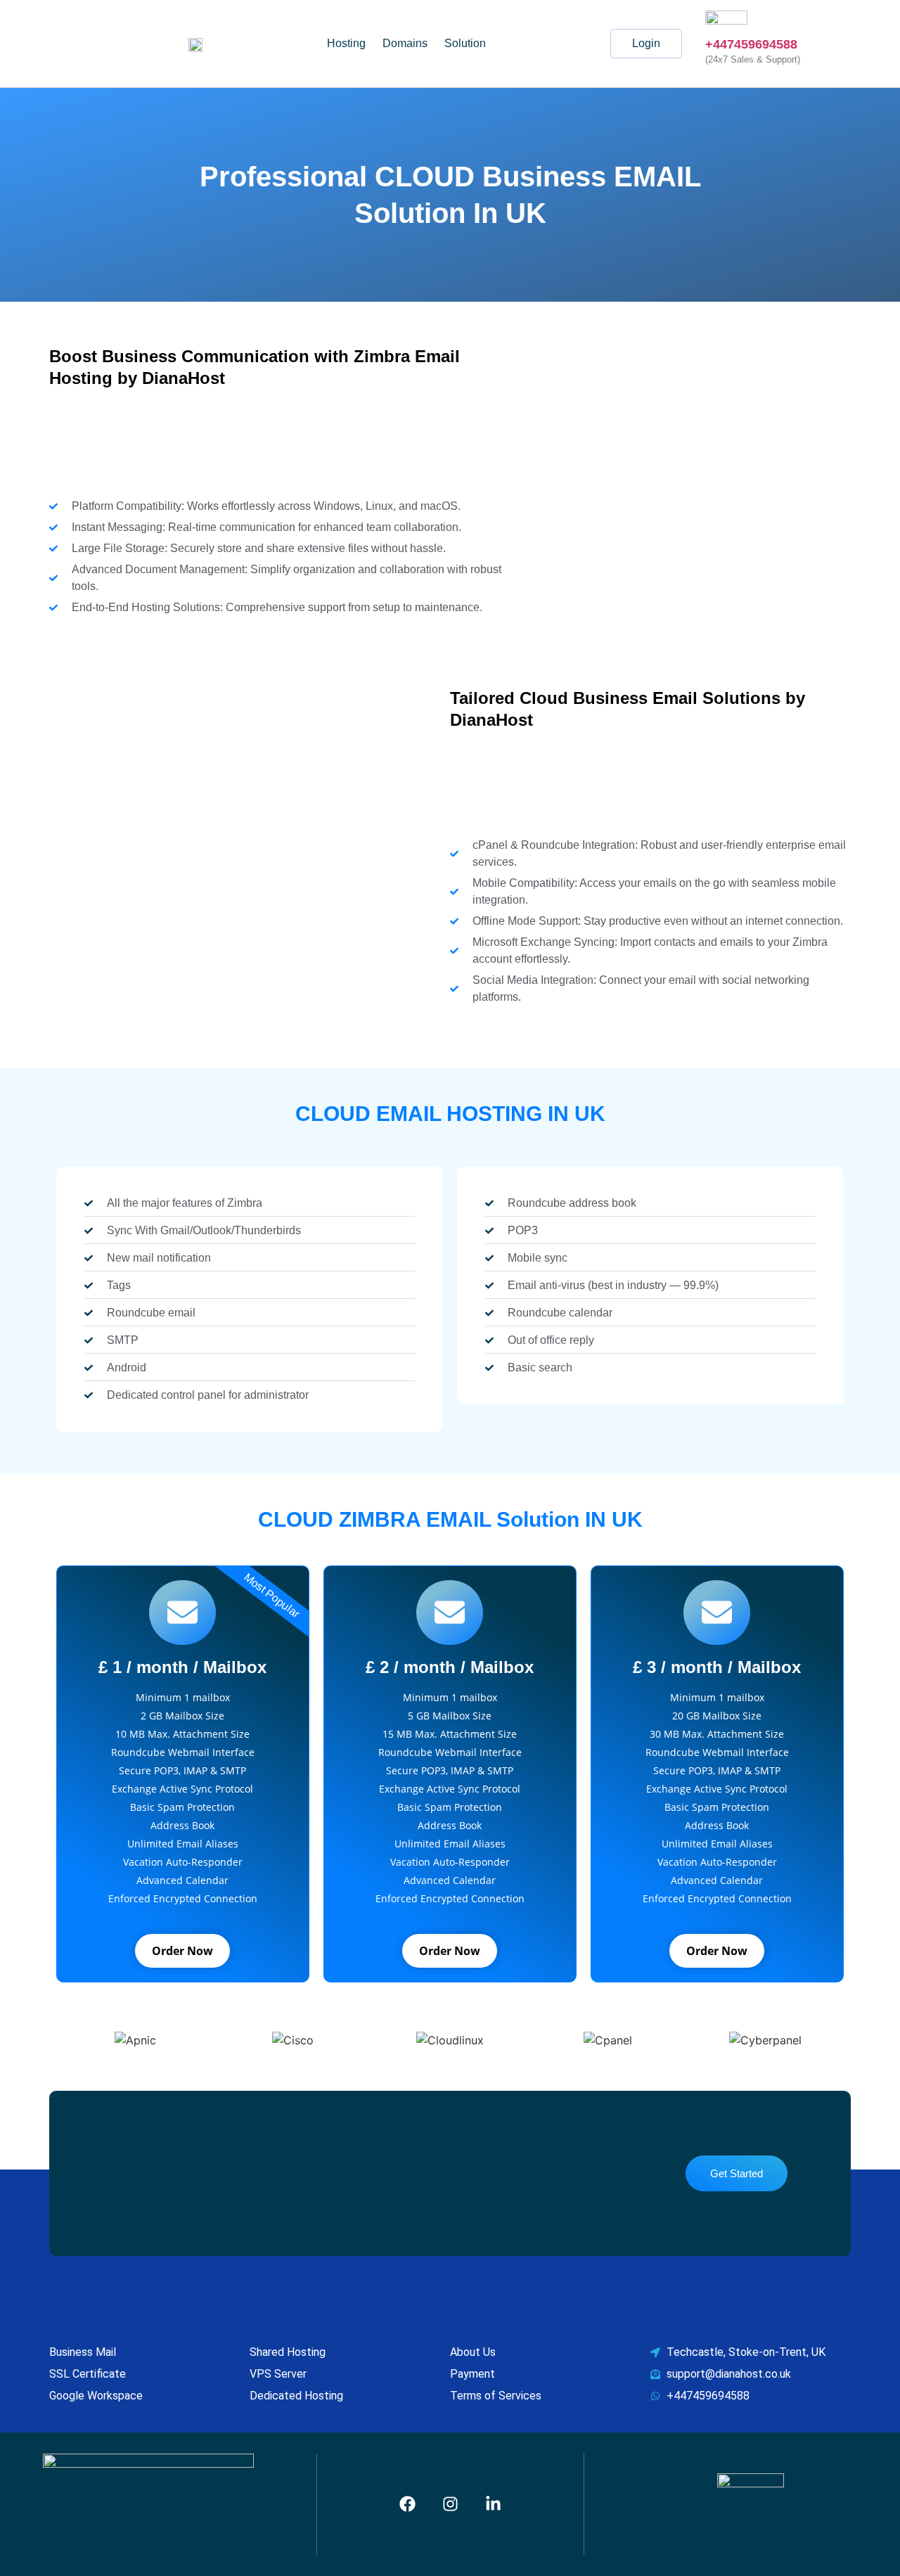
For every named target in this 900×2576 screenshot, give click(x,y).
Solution (465, 43)
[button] (469, 44)
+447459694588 (751, 44)
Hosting (346, 43)
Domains (405, 43)
